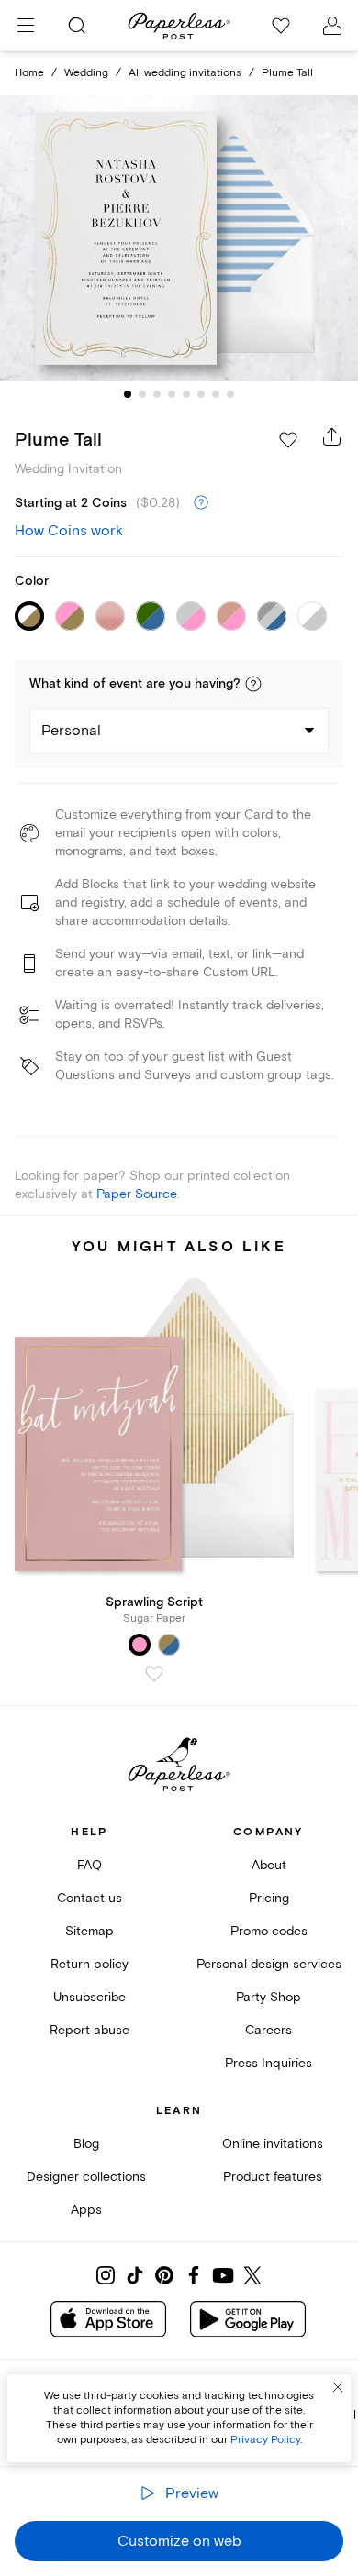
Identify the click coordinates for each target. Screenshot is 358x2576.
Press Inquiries (268, 2063)
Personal (71, 731)
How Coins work (69, 531)
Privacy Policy (265, 2440)
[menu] (26, 26)
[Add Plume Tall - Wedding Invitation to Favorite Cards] (288, 440)
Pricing (269, 1898)
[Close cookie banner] (338, 2387)
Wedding (86, 73)
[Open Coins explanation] (201, 503)
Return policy (89, 1964)
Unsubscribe (89, 1997)
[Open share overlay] (332, 436)
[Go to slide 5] (186, 394)
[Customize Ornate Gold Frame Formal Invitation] (179, 239)
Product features (273, 2177)
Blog (86, 2144)
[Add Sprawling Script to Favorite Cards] (154, 1674)
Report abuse (89, 2030)
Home (29, 73)
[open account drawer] (332, 26)
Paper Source (137, 1194)
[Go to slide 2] (142, 394)
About (269, 1865)
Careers (268, 2030)
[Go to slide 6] (201, 394)
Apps (86, 2210)
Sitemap (89, 1931)
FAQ (89, 1865)
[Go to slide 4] (172, 394)
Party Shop (268, 1997)
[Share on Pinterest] (164, 2275)
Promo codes (269, 1931)
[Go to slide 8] (230, 394)
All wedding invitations (185, 73)
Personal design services (269, 1964)
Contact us (89, 1898)
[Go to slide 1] (128, 394)
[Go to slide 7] (216, 394)
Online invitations (273, 2144)
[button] (253, 684)
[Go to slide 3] (157, 394)
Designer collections (86, 2177)
